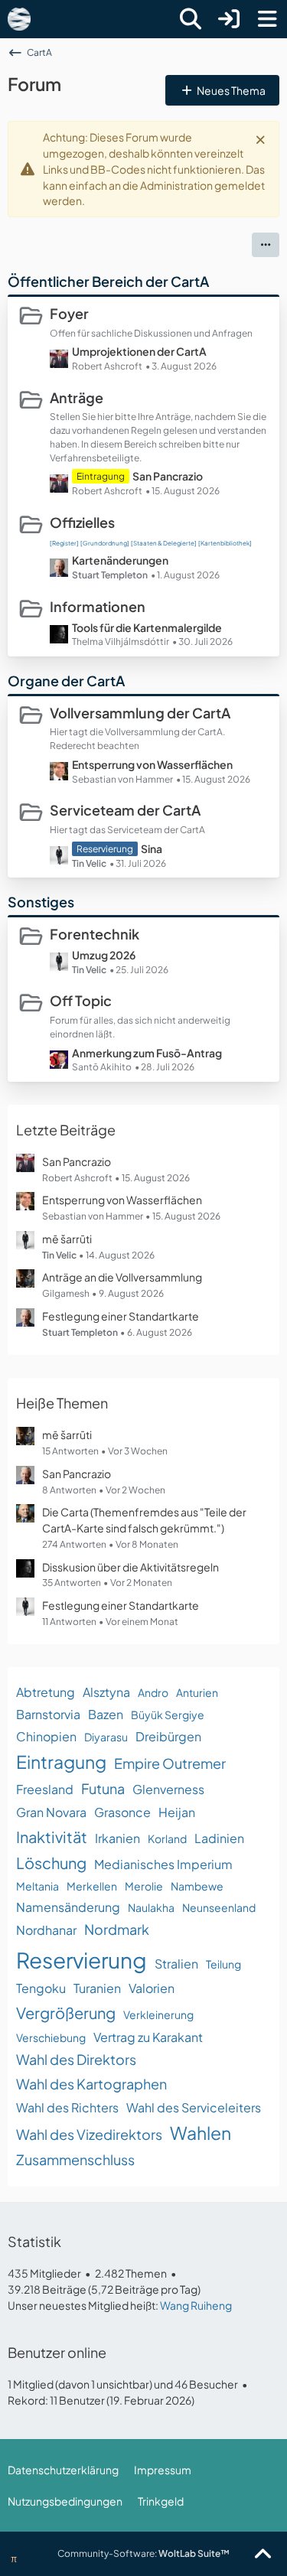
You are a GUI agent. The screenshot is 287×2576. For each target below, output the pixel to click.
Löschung (51, 1863)
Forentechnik (95, 934)
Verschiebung (51, 2037)
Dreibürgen (168, 1736)
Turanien (97, 1988)
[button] (266, 245)
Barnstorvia (48, 1714)
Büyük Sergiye (168, 1715)
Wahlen (201, 2133)
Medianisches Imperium (163, 1864)
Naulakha (151, 1907)
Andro (153, 1692)
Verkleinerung (158, 2014)
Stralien (176, 1964)
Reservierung (82, 1960)
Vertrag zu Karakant (148, 2037)
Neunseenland (219, 1907)
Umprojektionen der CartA (139, 351)
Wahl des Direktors (76, 2059)
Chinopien (46, 1736)
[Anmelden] (229, 19)
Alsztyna (106, 1692)
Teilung (223, 1964)
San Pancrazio (168, 476)
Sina (152, 848)
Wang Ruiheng (196, 2305)
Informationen (98, 606)
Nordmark (117, 1929)
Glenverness (168, 1789)
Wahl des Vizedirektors (89, 2134)
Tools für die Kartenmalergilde (147, 627)
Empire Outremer (170, 1763)
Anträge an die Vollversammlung (122, 1277)
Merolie (144, 1886)
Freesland (45, 1789)
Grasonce (122, 1812)
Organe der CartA (66, 681)
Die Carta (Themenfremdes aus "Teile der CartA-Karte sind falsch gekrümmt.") (144, 1520)
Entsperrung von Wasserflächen (152, 764)
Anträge (77, 397)
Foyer (69, 313)
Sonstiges (41, 902)
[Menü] (267, 19)
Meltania (38, 1886)
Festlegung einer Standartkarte (121, 1316)
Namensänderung (68, 1907)
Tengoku (41, 1988)
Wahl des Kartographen (91, 2084)
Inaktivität (52, 1837)
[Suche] (191, 19)
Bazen (106, 1714)
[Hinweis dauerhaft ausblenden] (262, 138)
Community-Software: (143, 2553)
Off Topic (81, 1000)
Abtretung (46, 1692)
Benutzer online (57, 2352)
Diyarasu (106, 1737)
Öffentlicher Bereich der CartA (108, 281)
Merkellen (92, 1886)
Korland (167, 1838)
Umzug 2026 (104, 955)
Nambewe (197, 1886)
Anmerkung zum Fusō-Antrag (147, 1053)
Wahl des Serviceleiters (194, 2107)
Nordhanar (46, 1930)
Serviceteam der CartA (125, 810)
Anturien (197, 1692)
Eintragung (61, 1762)
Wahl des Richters (67, 2107)
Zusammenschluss (75, 2159)
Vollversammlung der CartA (140, 713)
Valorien (152, 1988)
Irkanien (117, 1838)
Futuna (103, 1788)
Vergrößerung (66, 2013)
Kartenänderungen (120, 560)
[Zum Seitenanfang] (263, 2555)
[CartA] (19, 19)
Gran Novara (51, 1812)
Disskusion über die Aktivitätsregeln (130, 1567)
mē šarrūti (67, 1239)
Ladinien (219, 1838)
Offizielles (82, 522)
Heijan (177, 1812)
